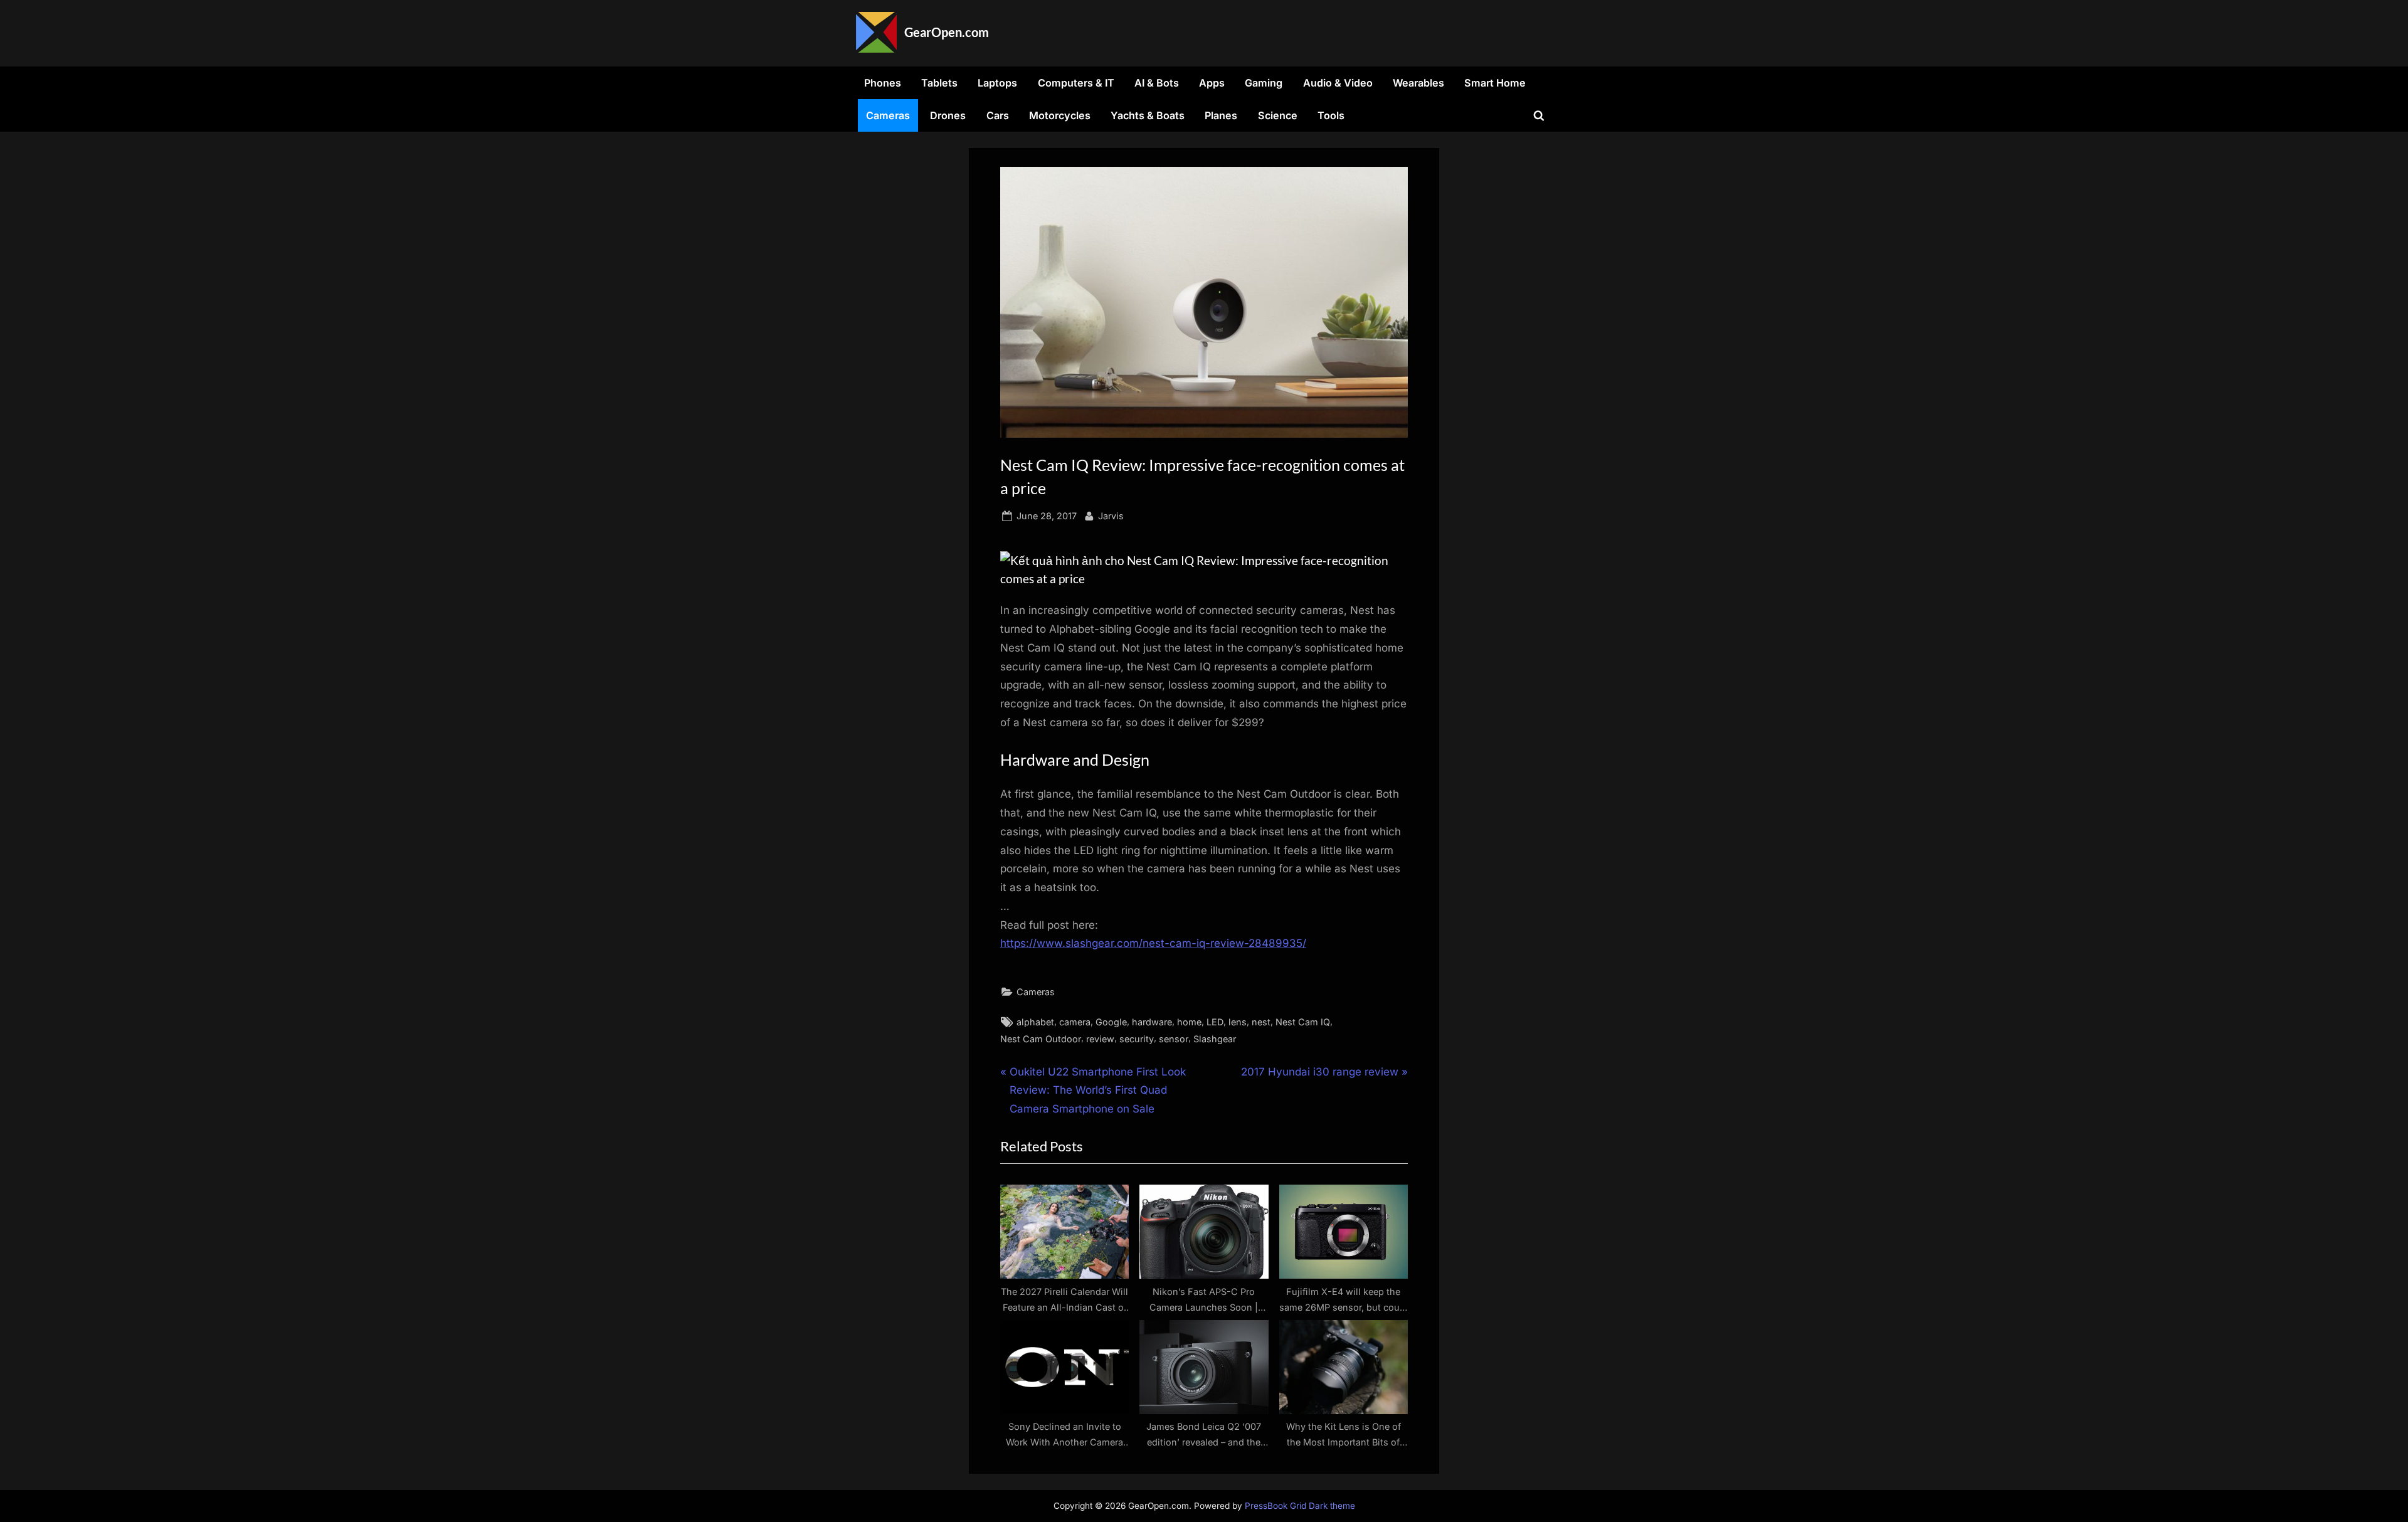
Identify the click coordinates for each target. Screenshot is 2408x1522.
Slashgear (1215, 1039)
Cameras (888, 115)
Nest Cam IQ (1303, 1022)
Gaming (1264, 83)
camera (1075, 1022)
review (1100, 1039)
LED (1215, 1022)
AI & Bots (1157, 83)
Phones (883, 83)
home (1189, 1022)
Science (1278, 115)
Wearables (1418, 83)
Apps (1212, 83)
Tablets (939, 83)
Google (1111, 1022)
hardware (1152, 1022)
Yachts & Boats (1148, 115)
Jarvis (1111, 515)
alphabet (1035, 1022)
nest (1261, 1022)
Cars (998, 115)
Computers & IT (1076, 83)
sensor (1174, 1039)
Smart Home (1495, 83)
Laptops (997, 83)
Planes (1221, 115)
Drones (948, 115)
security (1137, 1039)
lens (1238, 1022)
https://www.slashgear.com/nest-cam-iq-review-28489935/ (1153, 943)
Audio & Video (1338, 83)
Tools (1331, 115)
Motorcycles (1060, 115)
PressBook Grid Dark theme (1300, 1506)
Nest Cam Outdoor (1041, 1039)
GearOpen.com (947, 32)
